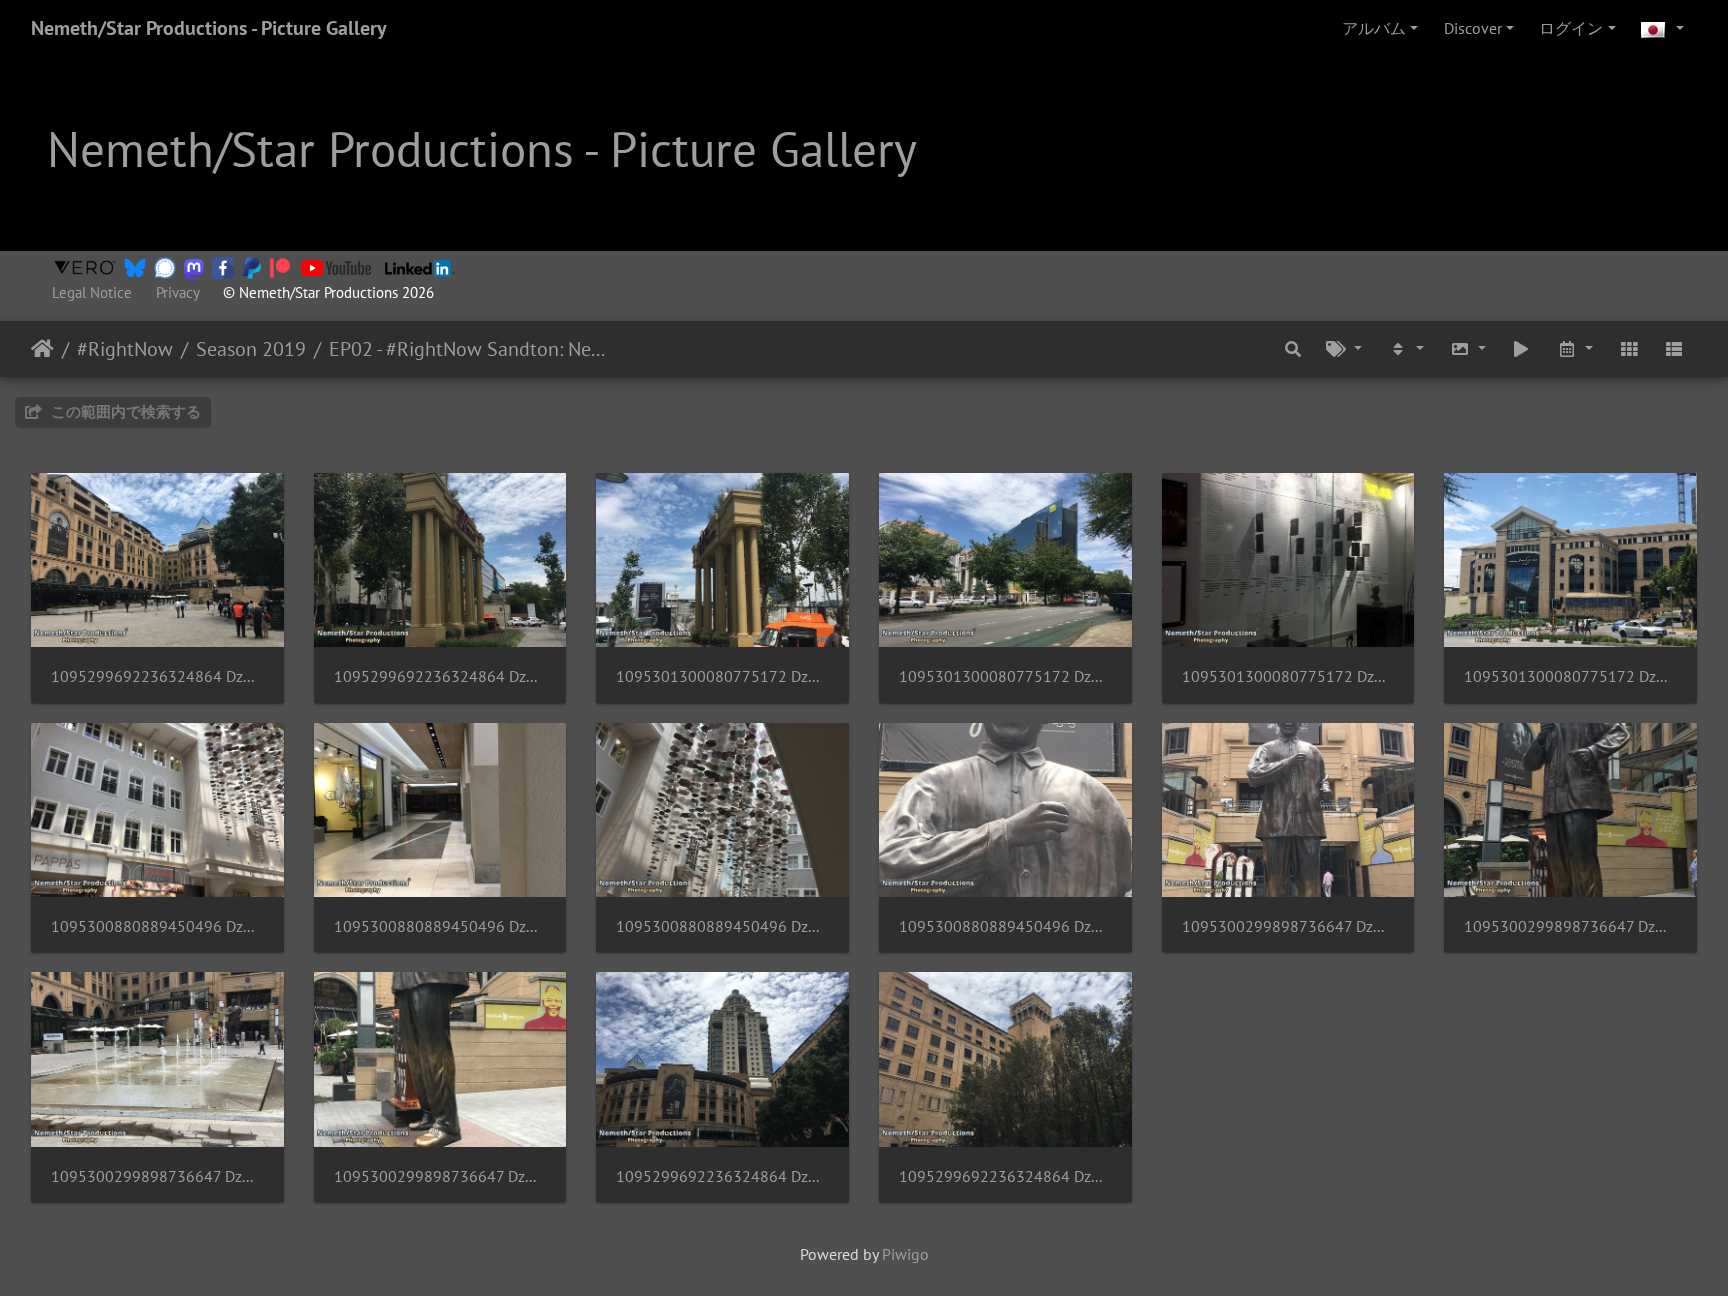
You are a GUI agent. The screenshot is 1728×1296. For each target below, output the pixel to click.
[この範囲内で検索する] (1293, 349)
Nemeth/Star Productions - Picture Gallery (209, 28)
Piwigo (905, 1254)
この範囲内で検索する (124, 411)
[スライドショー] (1522, 349)
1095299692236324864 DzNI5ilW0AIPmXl (1005, 1176)
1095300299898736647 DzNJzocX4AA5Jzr (1570, 926)
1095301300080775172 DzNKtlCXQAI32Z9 (722, 676)
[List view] (1674, 349)
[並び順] (1406, 349)
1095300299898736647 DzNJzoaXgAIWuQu (440, 1176)
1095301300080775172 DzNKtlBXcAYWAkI (1570, 676)
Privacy (177, 292)
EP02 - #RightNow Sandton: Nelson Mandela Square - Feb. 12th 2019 (467, 349)
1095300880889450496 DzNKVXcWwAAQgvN (440, 926)
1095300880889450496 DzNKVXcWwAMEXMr (157, 926)
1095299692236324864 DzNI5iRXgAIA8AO (722, 1176)
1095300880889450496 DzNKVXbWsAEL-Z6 (722, 926)
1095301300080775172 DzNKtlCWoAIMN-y (1288, 676)
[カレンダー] (1575, 349)
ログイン (1571, 28)
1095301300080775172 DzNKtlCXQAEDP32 (1005, 676)
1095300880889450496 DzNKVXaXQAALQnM (1005, 926)
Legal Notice (92, 292)
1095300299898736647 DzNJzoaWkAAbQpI (157, 1176)
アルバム (1374, 28)
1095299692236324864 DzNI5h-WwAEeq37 (157, 676)
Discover (1473, 28)
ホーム (42, 349)
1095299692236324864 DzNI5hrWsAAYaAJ (440, 676)
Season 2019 (251, 349)
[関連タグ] (1345, 349)
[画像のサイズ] (1468, 349)
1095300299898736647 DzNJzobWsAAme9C (1288, 926)
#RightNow (125, 349)
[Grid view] (1629, 349)
